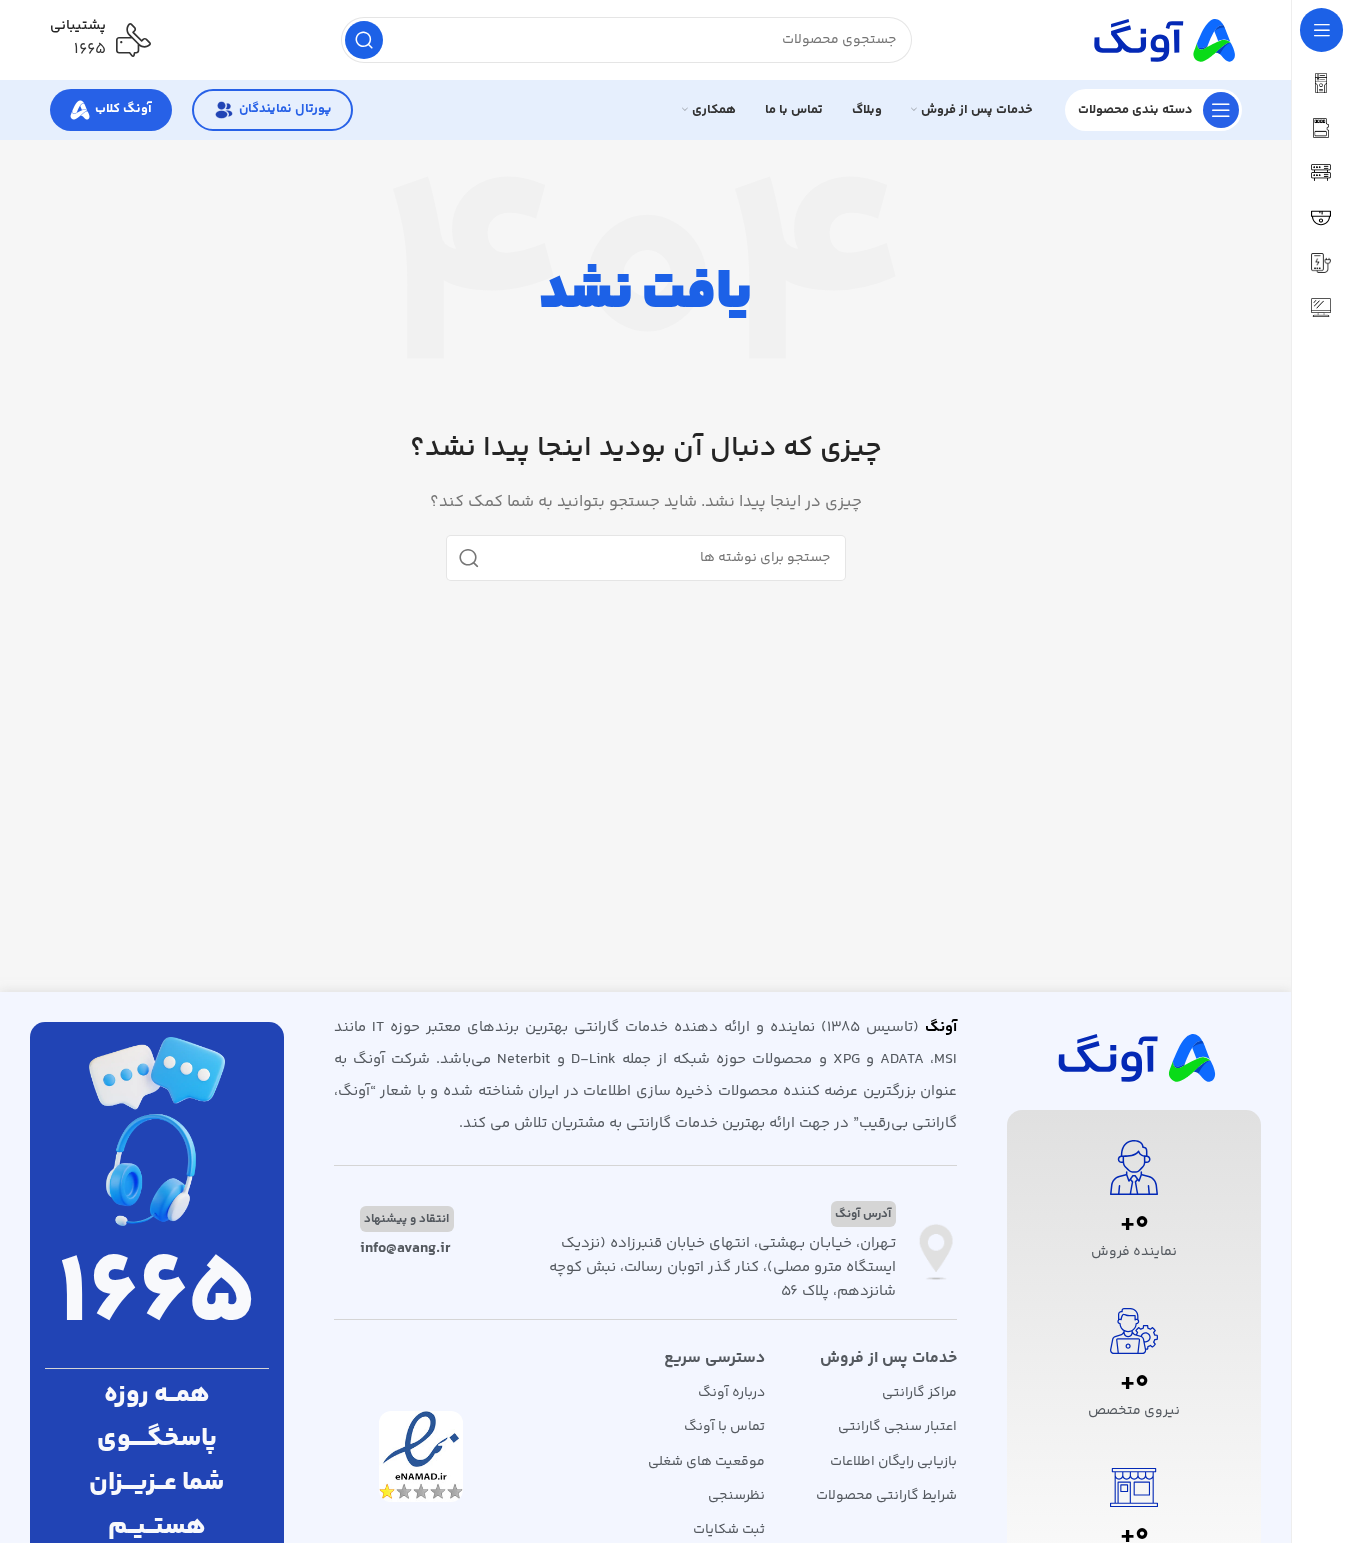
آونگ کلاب (123, 109)
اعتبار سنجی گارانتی (897, 1427)
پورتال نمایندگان (285, 109)
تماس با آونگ (724, 1427)
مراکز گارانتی (919, 1393)
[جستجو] (364, 40)
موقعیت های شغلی (706, 1462)
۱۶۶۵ (90, 49)
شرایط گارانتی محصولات (886, 1496)
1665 (157, 1297)
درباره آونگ (731, 1393)
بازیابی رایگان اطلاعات (893, 1462)
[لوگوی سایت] (1162, 39)
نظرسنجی (736, 1496)
